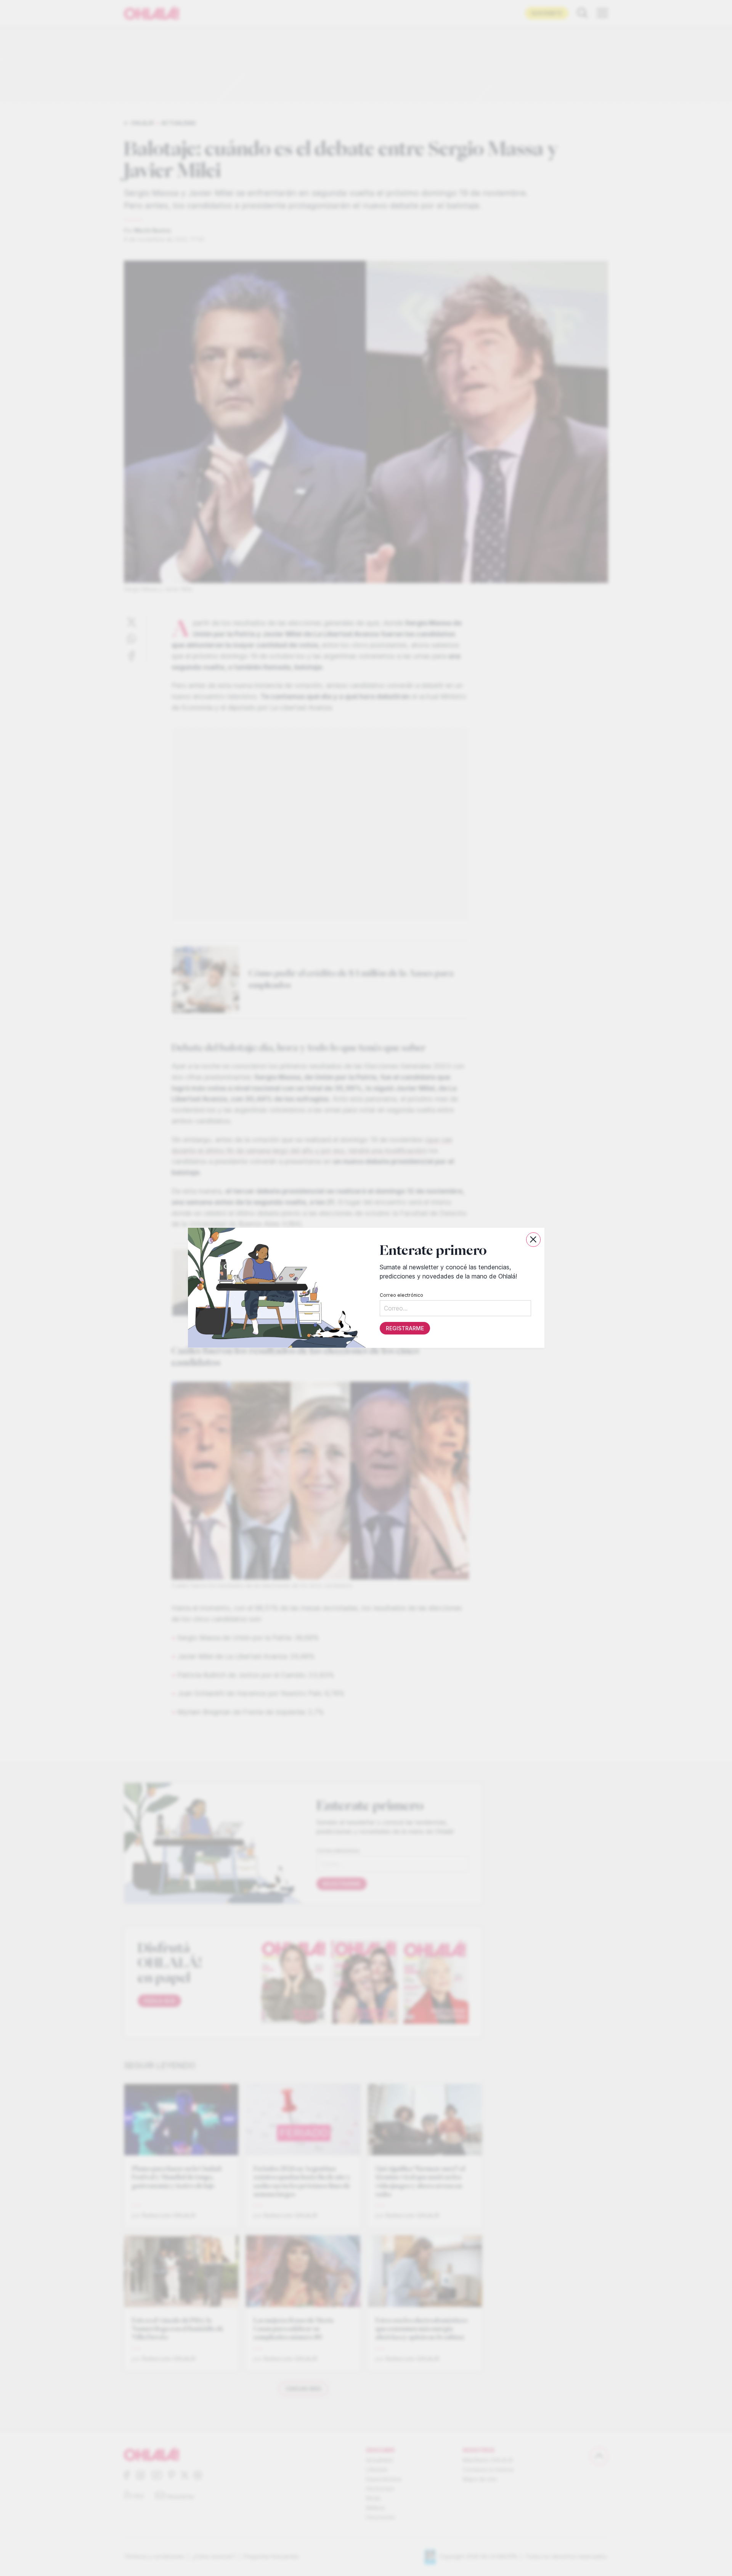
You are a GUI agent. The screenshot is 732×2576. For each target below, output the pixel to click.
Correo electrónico (401, 1295)
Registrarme (405, 1329)
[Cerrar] (533, 1240)
